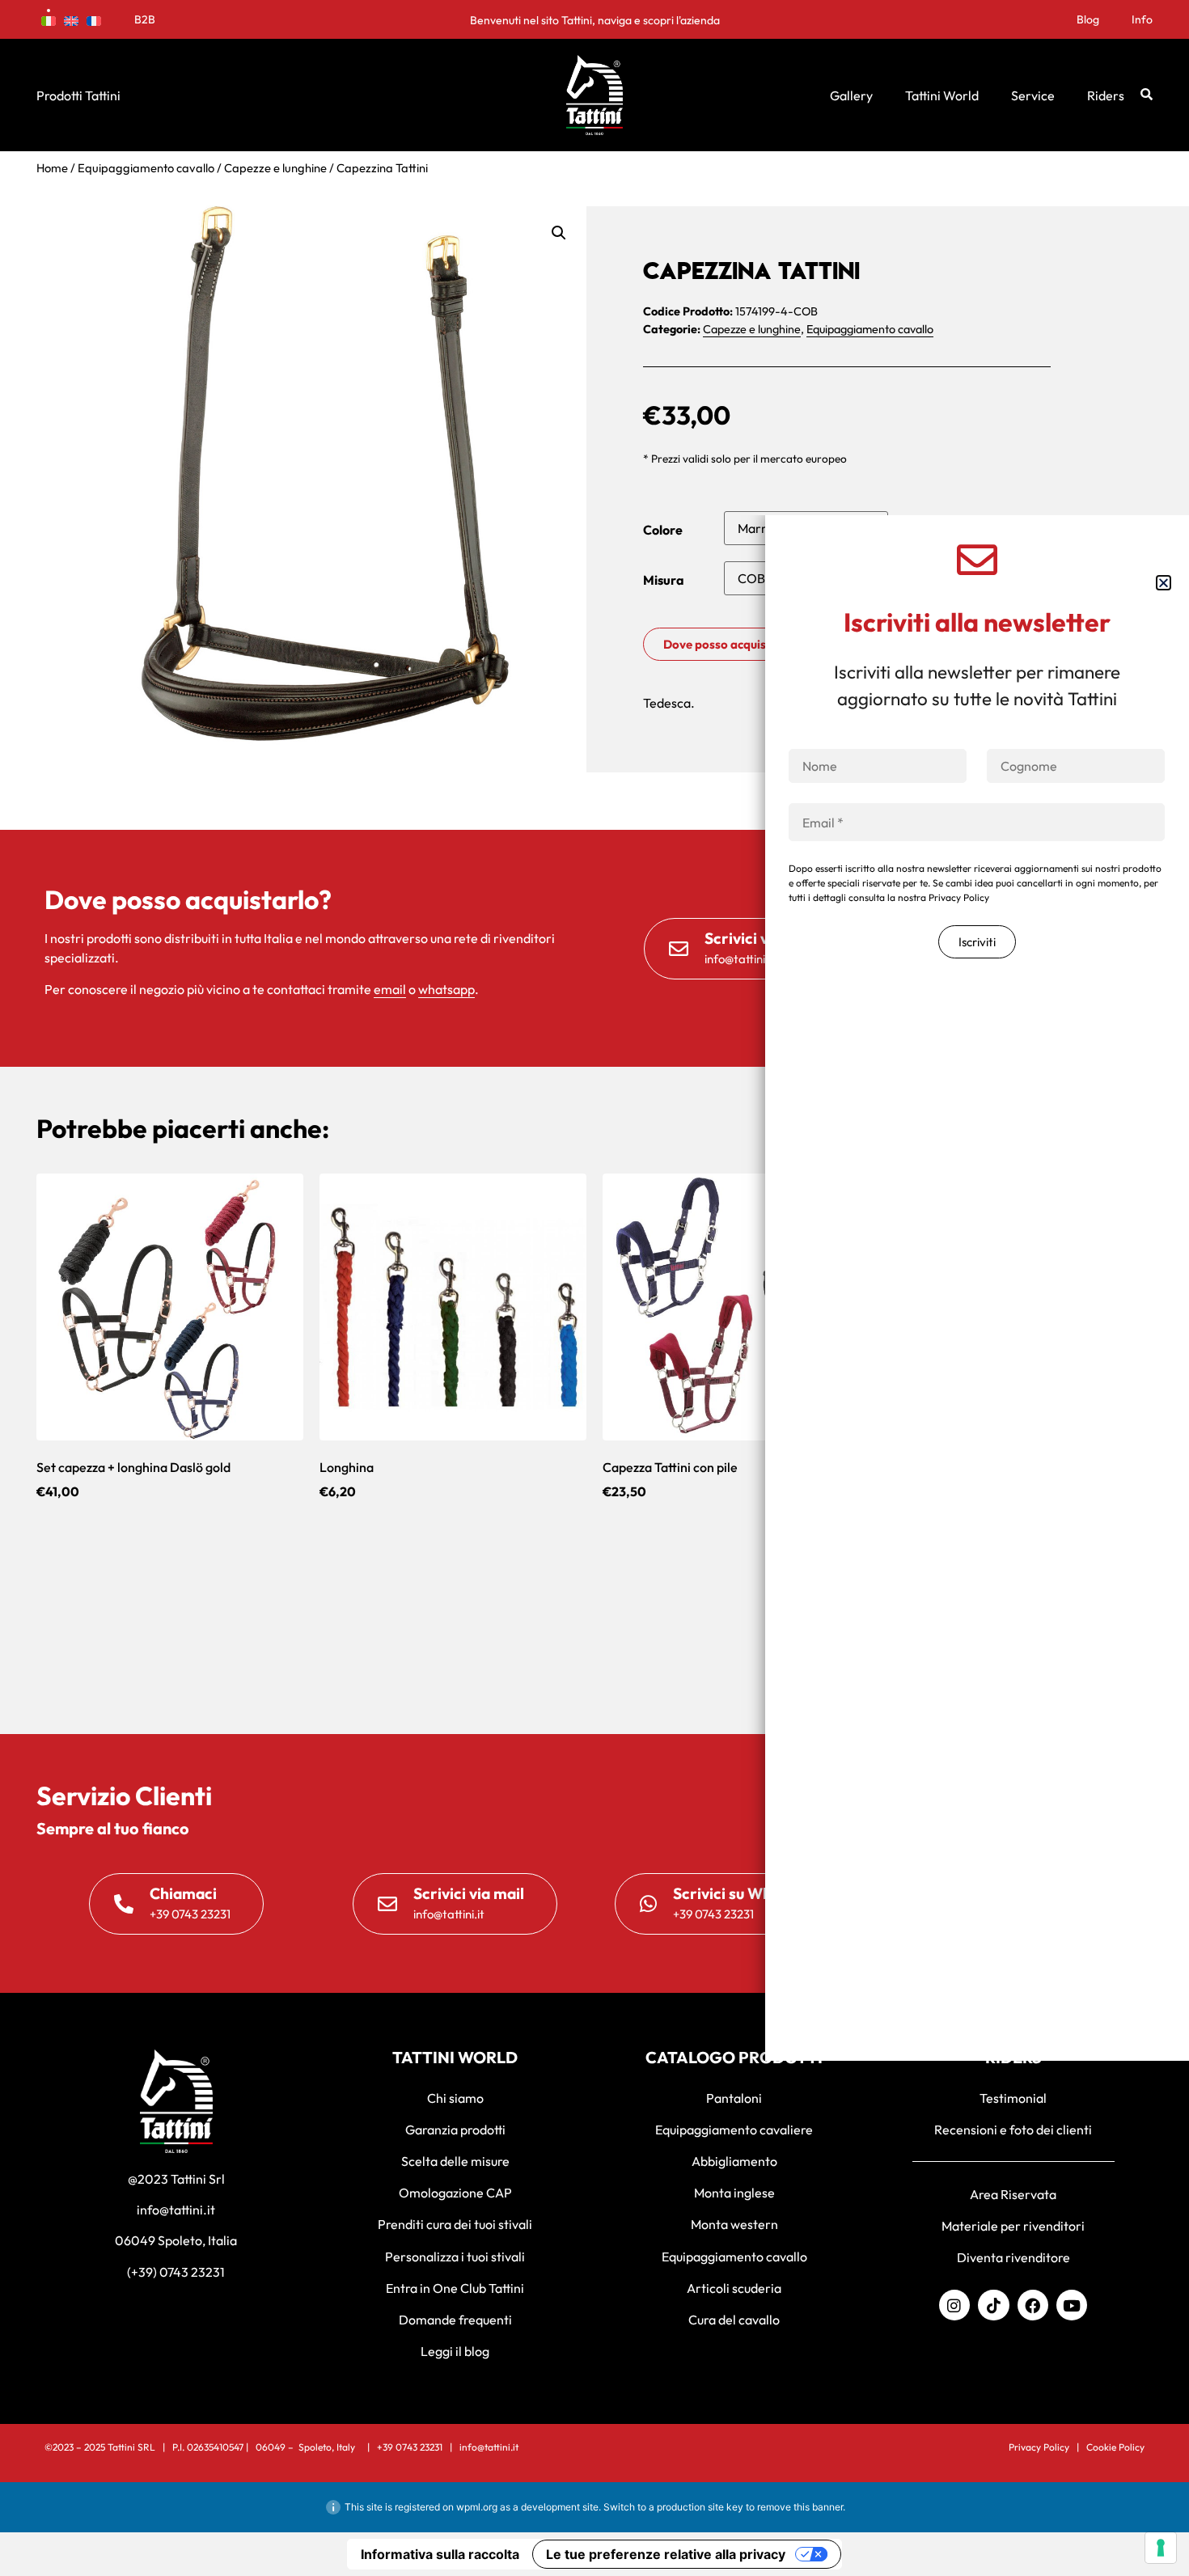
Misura (664, 580)
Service (1033, 95)
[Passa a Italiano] (49, 19)
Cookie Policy (1115, 2447)
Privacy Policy (1039, 2447)
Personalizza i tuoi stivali (455, 2257)
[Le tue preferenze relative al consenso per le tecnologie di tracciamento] (1161, 2548)
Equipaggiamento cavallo (146, 168)
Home (52, 168)
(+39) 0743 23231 (176, 2272)
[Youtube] (1072, 2305)
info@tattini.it (176, 2210)
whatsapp (446, 989)
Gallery (851, 95)
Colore (663, 530)
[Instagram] (954, 2305)
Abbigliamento (734, 2161)
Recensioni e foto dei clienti (1013, 2130)
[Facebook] (1033, 2305)
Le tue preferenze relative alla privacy (666, 2554)
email (390, 989)
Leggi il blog (455, 2351)
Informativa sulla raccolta (440, 2554)
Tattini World (942, 95)
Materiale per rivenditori (1013, 2226)
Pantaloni (734, 2098)
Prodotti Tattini (78, 95)
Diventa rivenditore (1013, 2257)
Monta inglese (734, 2193)
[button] (559, 233)
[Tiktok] (993, 2305)
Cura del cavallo (734, 2320)
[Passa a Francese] (94, 19)
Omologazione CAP (455, 2193)
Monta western (734, 2224)
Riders (1106, 95)
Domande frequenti (455, 2320)
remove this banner (800, 2507)
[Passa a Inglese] (71, 19)
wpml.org (477, 2507)
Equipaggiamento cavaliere (734, 2130)
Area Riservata (1013, 2194)
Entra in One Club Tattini (455, 2288)
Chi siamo (455, 2098)
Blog (1088, 19)
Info (1142, 19)
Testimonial (1013, 2098)
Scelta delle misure (455, 2161)
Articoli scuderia (734, 2288)
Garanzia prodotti (455, 2130)
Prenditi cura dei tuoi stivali (455, 2224)
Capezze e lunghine (275, 168)
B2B (145, 19)
